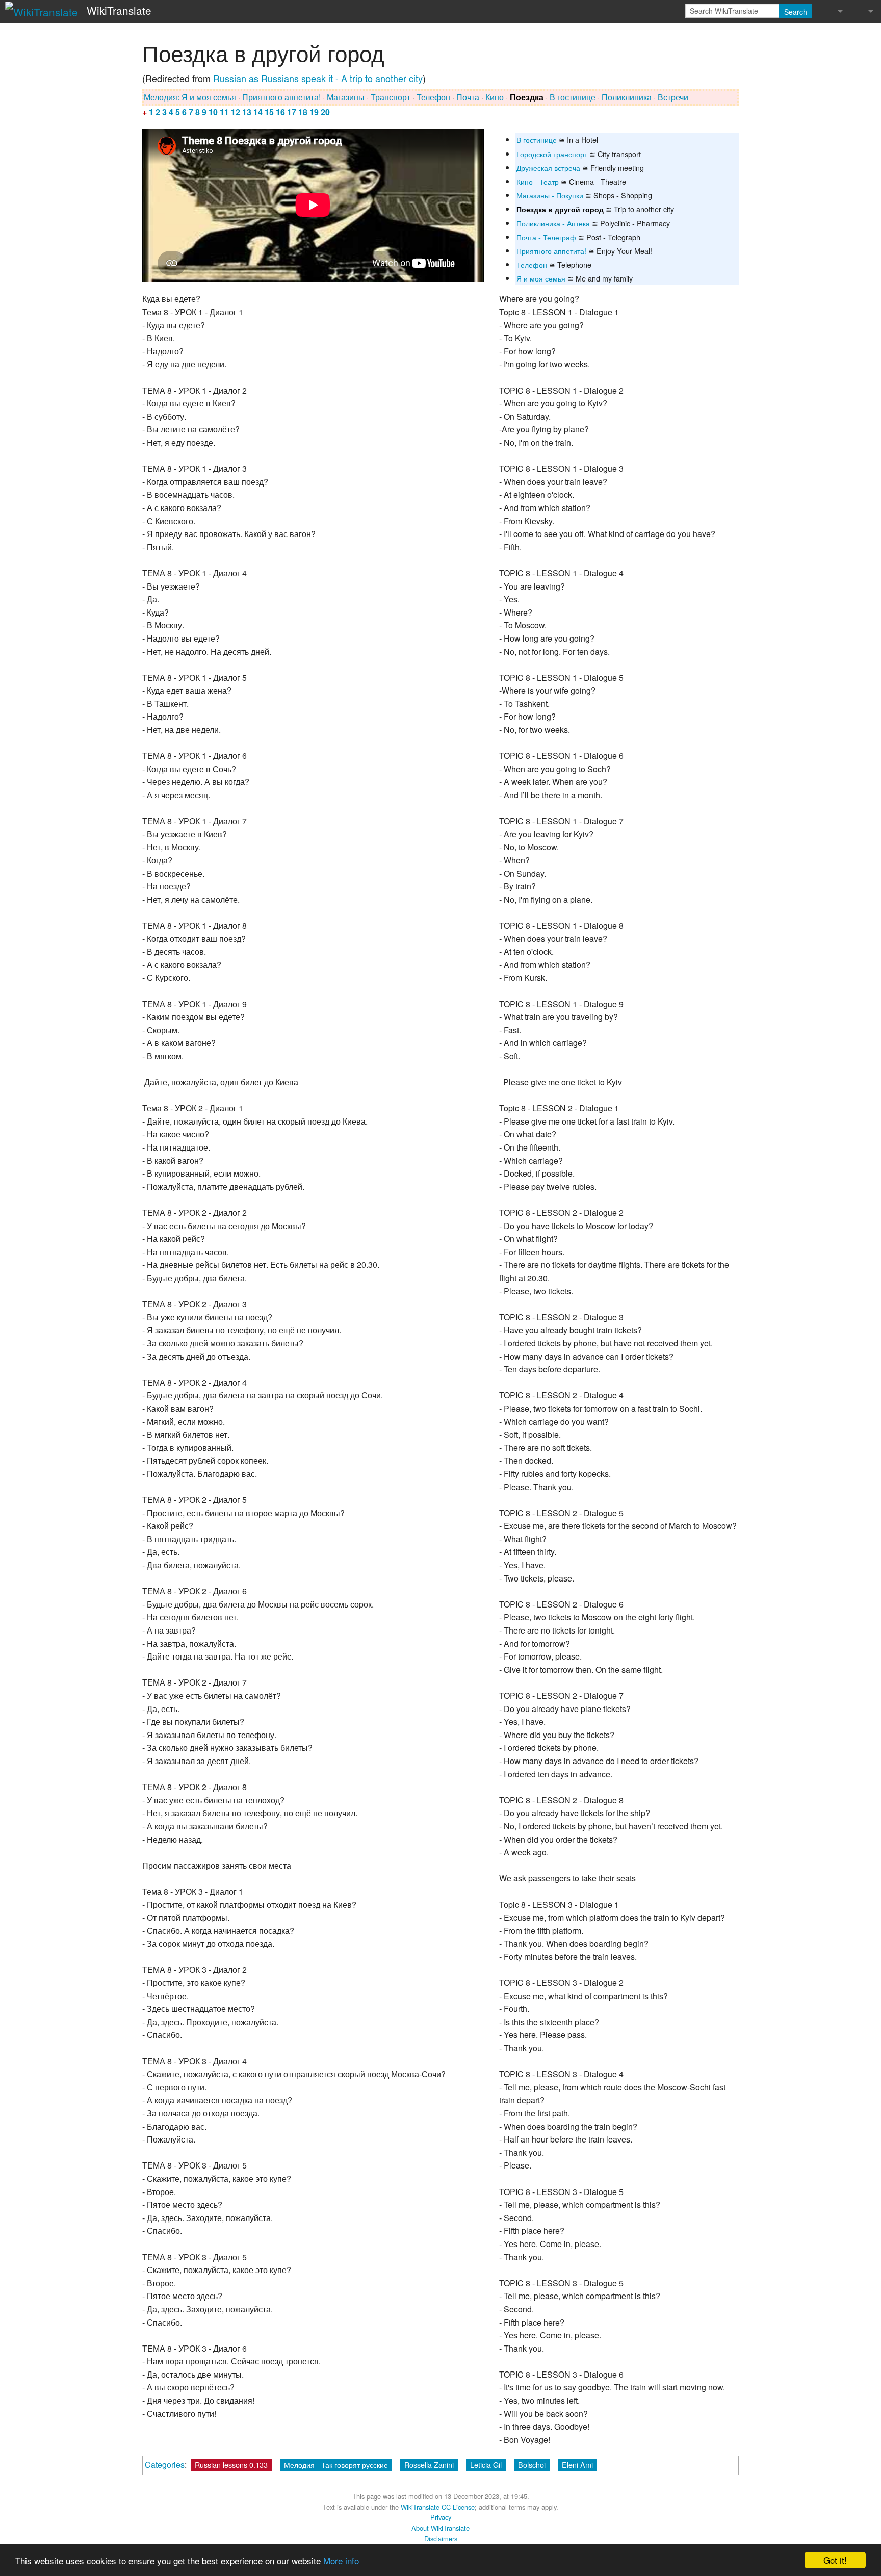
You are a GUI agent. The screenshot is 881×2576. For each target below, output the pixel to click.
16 (280, 112)
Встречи (673, 97)
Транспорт (391, 97)
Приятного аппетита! (281, 97)
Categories (165, 2465)
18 (303, 112)
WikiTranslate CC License (438, 2507)
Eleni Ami (577, 2465)
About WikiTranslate (440, 2528)
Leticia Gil (486, 2465)
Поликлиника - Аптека (553, 223)
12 (236, 112)
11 (224, 112)
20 (325, 112)
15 (269, 112)
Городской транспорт (552, 154)
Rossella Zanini (429, 2465)
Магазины (346, 97)
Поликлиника (627, 97)
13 (247, 112)
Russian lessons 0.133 (231, 2465)
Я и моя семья (209, 97)
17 (292, 112)
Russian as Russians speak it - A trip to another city (318, 78)
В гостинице (573, 97)
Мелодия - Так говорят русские (336, 2465)
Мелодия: (162, 97)
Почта (468, 97)
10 (213, 112)
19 (314, 112)
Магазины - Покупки (550, 195)
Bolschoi (532, 2465)
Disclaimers (441, 2539)
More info (341, 2560)
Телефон (433, 97)
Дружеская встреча (548, 168)
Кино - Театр (538, 181)
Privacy (441, 2517)
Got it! (835, 2560)
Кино (495, 97)
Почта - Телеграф (546, 237)
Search (796, 12)
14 (258, 112)
